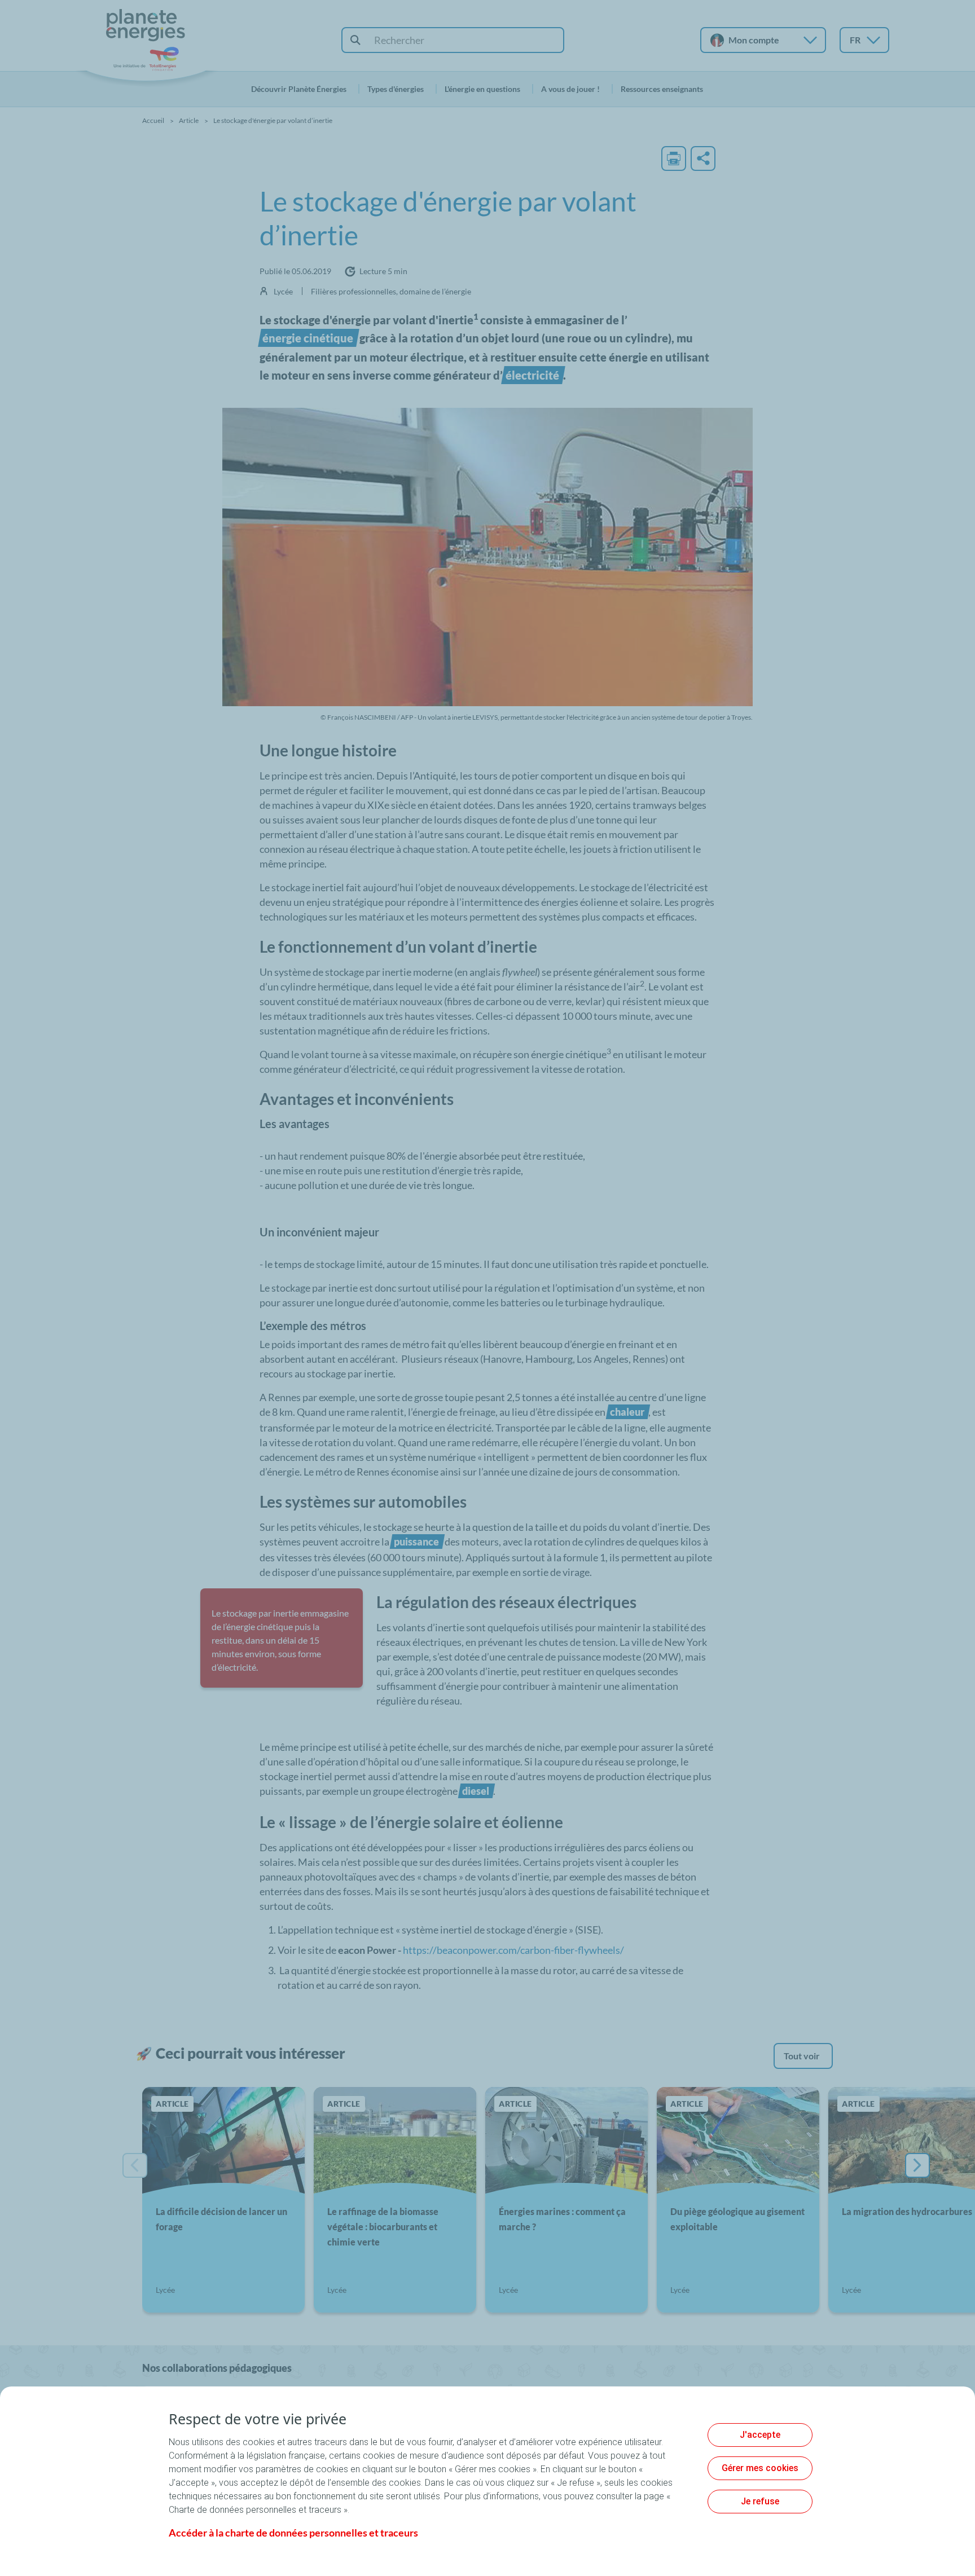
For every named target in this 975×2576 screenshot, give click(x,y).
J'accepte (760, 2435)
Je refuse (760, 2501)
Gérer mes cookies (760, 2468)
